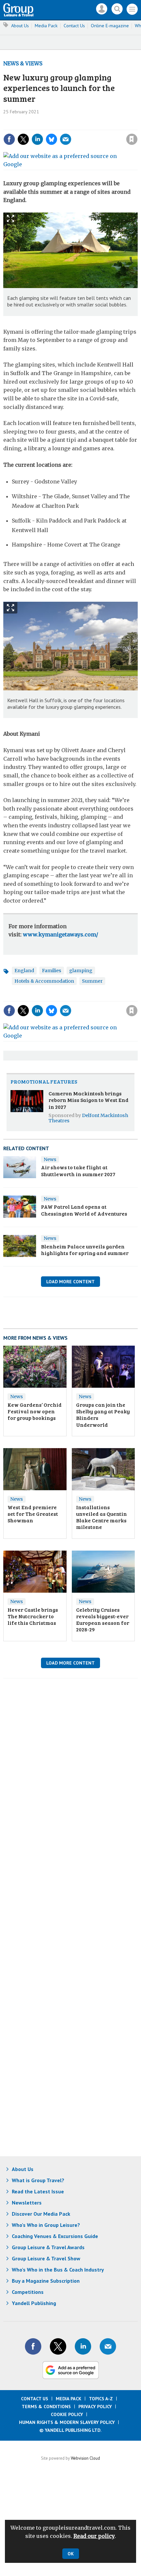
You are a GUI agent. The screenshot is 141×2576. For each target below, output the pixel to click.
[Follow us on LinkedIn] (83, 2346)
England (24, 971)
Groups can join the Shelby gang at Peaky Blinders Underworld (103, 1415)
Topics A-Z (101, 2399)
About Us (20, 26)
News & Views (23, 63)
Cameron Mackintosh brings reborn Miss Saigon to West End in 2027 (89, 1100)
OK (71, 2554)
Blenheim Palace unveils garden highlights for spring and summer (85, 1250)
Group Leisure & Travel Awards (48, 2247)
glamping (81, 971)
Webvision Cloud (85, 2458)
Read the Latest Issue (38, 2191)
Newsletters (27, 2203)
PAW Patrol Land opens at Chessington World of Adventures (84, 1210)
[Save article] (132, 139)
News (50, 1159)
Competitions (28, 2292)
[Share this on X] (23, 139)
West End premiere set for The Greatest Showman (33, 1514)
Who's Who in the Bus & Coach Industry (58, 2270)
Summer (92, 981)
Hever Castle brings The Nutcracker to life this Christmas (33, 1616)
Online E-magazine (110, 26)
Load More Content (70, 1282)
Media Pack (46, 26)
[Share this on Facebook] (9, 139)
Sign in (44, 125)
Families (52, 971)
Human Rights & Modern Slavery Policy (67, 2422)
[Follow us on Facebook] (33, 2346)
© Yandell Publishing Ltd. (70, 2430)
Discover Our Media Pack (41, 2214)
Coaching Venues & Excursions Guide (55, 2236)
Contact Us (74, 26)
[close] (137, 125)
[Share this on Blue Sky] (51, 139)
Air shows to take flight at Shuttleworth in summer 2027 (78, 1170)
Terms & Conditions (46, 2407)
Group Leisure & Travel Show (46, 2258)
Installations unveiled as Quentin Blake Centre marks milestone (101, 1517)
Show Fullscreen (10, 219)
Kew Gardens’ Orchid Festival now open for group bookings (35, 1411)
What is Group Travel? (38, 2180)
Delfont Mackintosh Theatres (88, 1118)
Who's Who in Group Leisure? (46, 2225)
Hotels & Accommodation (44, 981)
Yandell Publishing (34, 2303)
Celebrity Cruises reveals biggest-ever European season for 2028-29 (103, 1620)
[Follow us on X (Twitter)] (58, 2346)
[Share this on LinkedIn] (37, 139)
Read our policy (94, 2536)
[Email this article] (66, 139)
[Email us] (108, 2346)
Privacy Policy (95, 2407)
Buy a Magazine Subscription (46, 2281)
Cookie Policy (67, 2414)
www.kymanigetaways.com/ (60, 934)
